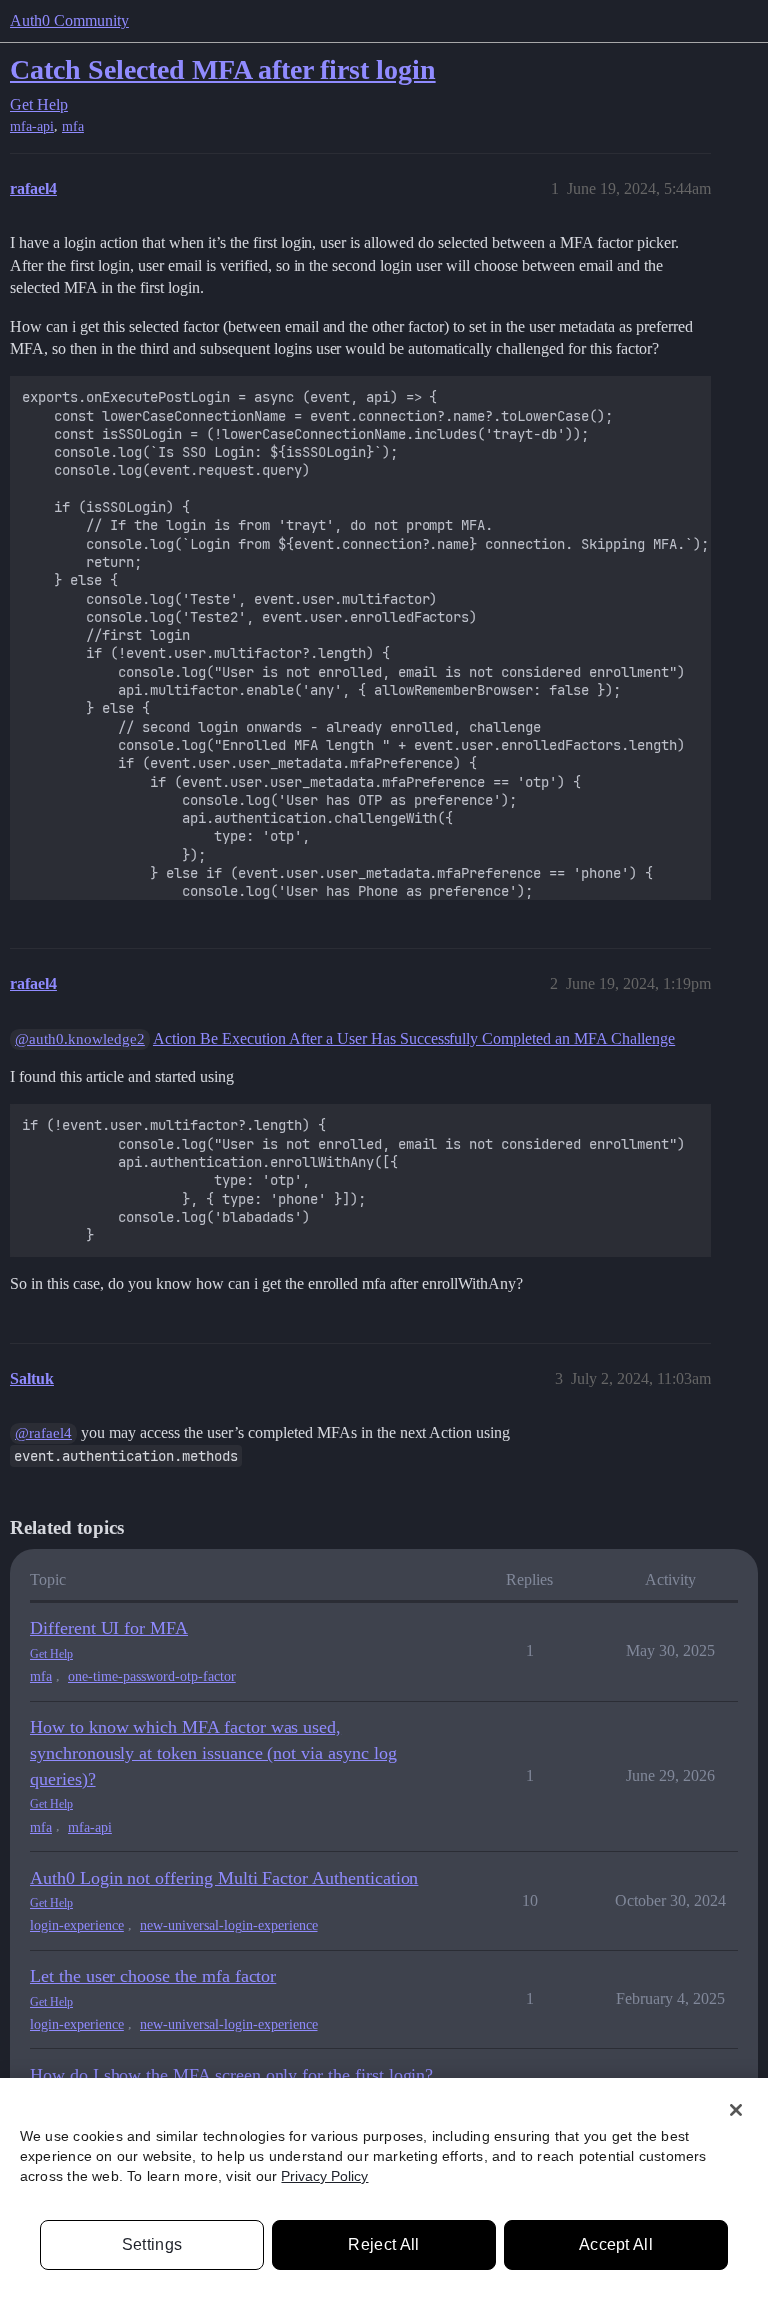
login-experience (77, 1925)
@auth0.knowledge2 (80, 1039)
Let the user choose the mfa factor (153, 1976)
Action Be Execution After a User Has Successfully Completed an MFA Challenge (414, 1038)
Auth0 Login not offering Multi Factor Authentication (224, 1878)
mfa (73, 126)
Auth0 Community (69, 20)
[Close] (736, 2110)
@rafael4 (43, 1433)
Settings (152, 2244)
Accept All (616, 2244)
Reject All (383, 2244)
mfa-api (32, 126)
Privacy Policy (324, 2176)
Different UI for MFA (109, 1628)
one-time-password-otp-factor (152, 1676)
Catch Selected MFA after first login (223, 69)
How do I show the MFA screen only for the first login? (231, 2075)
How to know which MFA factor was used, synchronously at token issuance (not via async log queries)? (213, 1752)
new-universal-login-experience (229, 1925)
